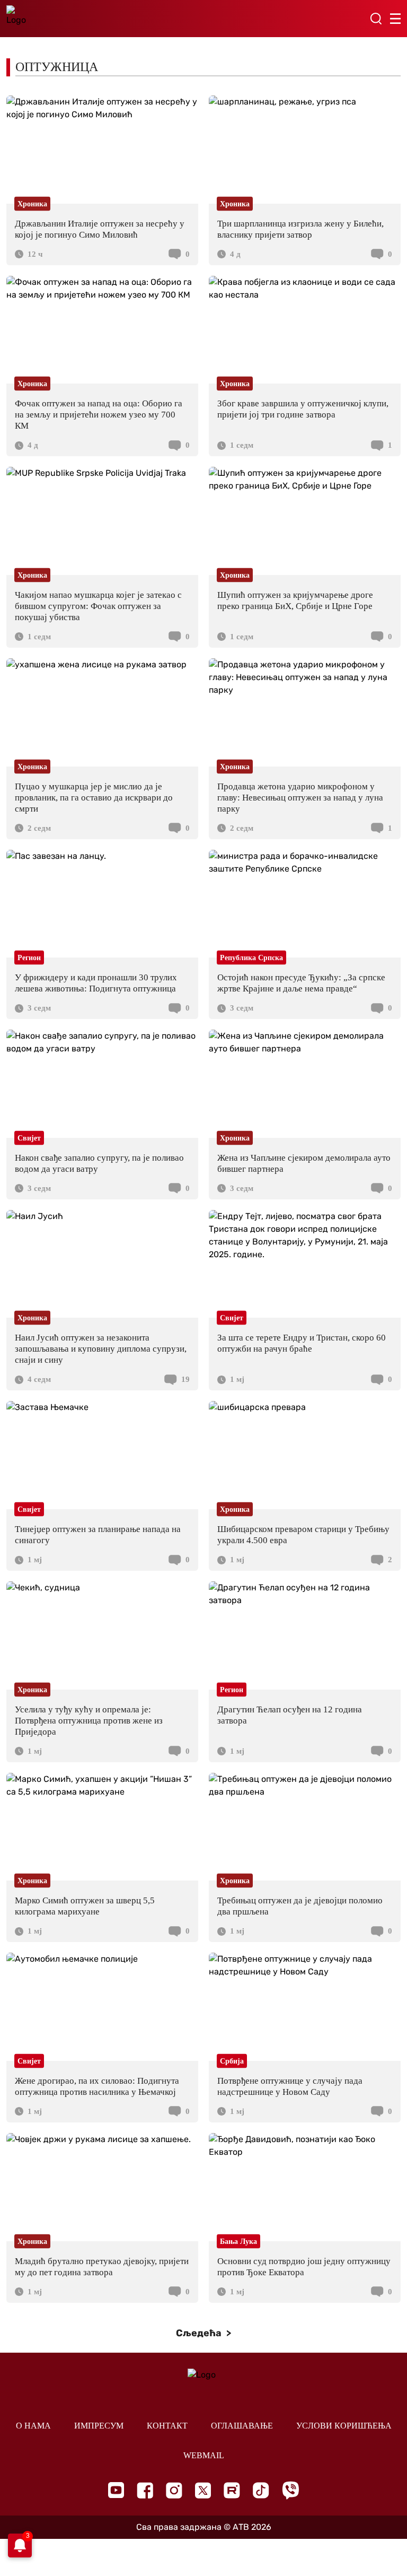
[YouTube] (116, 2490)
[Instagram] (174, 2490)
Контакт (167, 2426)
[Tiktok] (261, 2490)
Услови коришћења (344, 2426)
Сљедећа (200, 2333)
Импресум (99, 2426)
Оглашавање (242, 2426)
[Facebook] (145, 2490)
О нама (33, 2426)
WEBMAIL (204, 2455)
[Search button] (376, 19)
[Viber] (290, 2490)
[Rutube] (232, 2490)
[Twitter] (203, 2490)
